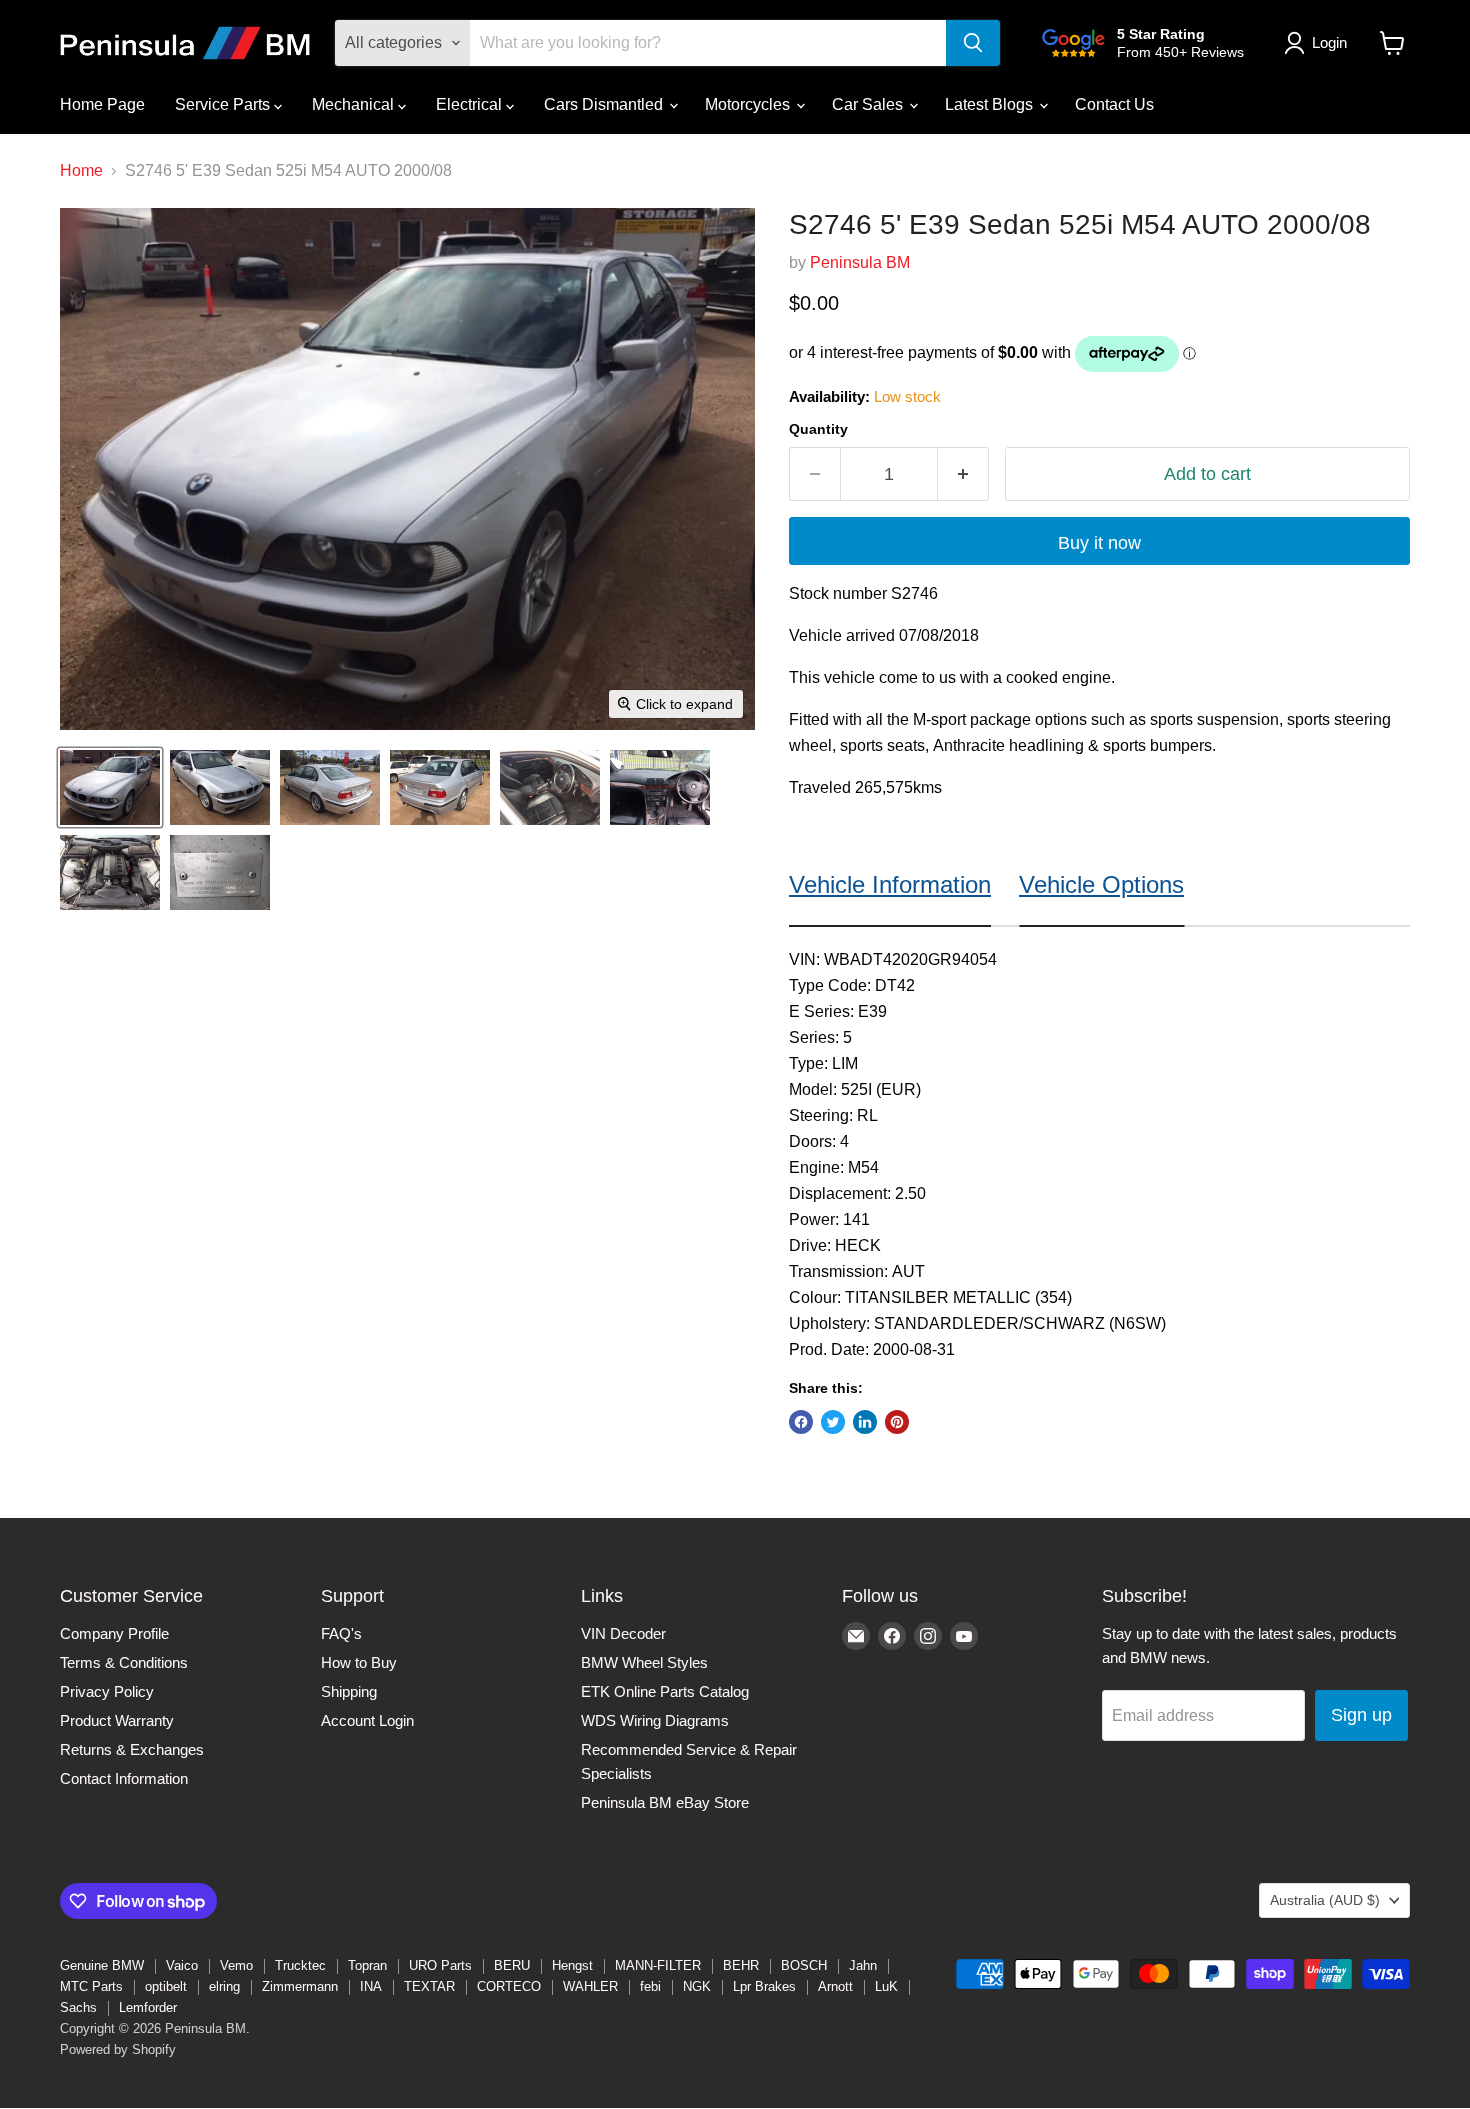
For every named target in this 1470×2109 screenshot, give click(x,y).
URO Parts (440, 1965)
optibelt (166, 1986)
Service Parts (224, 104)
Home (81, 170)
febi (650, 1986)
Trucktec (300, 1965)
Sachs (78, 2007)
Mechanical (355, 104)
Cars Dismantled (605, 104)
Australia (1325, 1900)
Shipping (349, 1691)
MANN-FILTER (658, 1965)
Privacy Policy (107, 1691)
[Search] (973, 43)
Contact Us (1114, 104)
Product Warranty (117, 1720)
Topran (367, 1965)
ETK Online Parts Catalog (665, 1691)
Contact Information (124, 1778)
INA (371, 1986)
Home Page (102, 104)
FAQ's (341, 1633)
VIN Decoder (623, 1633)
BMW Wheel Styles (644, 1662)
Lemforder (148, 2007)
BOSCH (804, 1965)
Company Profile (114, 1633)
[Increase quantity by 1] (963, 474)
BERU (512, 1965)
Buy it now (1099, 543)
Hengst (572, 1965)
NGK (697, 1986)
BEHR (741, 1965)
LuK (886, 1986)
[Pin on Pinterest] (897, 1422)
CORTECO (509, 1986)
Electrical (471, 104)
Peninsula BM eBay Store (665, 1802)
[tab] (890, 879)
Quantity (818, 429)
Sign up (1361, 1715)
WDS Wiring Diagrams (655, 1720)
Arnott (835, 1986)
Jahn (863, 1965)
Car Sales (869, 104)
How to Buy (359, 1662)
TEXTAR (429, 1986)
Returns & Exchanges (132, 1749)
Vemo (236, 1965)
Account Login (367, 1720)
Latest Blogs (991, 104)
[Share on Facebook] (801, 1422)
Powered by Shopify (118, 2049)
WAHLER (590, 1986)
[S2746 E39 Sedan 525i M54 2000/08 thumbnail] (110, 787)
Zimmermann (300, 1986)
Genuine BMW (102, 1965)
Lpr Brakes (764, 1986)
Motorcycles (749, 104)
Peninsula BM (860, 262)
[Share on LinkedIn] (865, 1422)
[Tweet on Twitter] (833, 1422)
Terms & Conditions (124, 1662)
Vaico (182, 1965)
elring (224, 1986)
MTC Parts (91, 1986)
